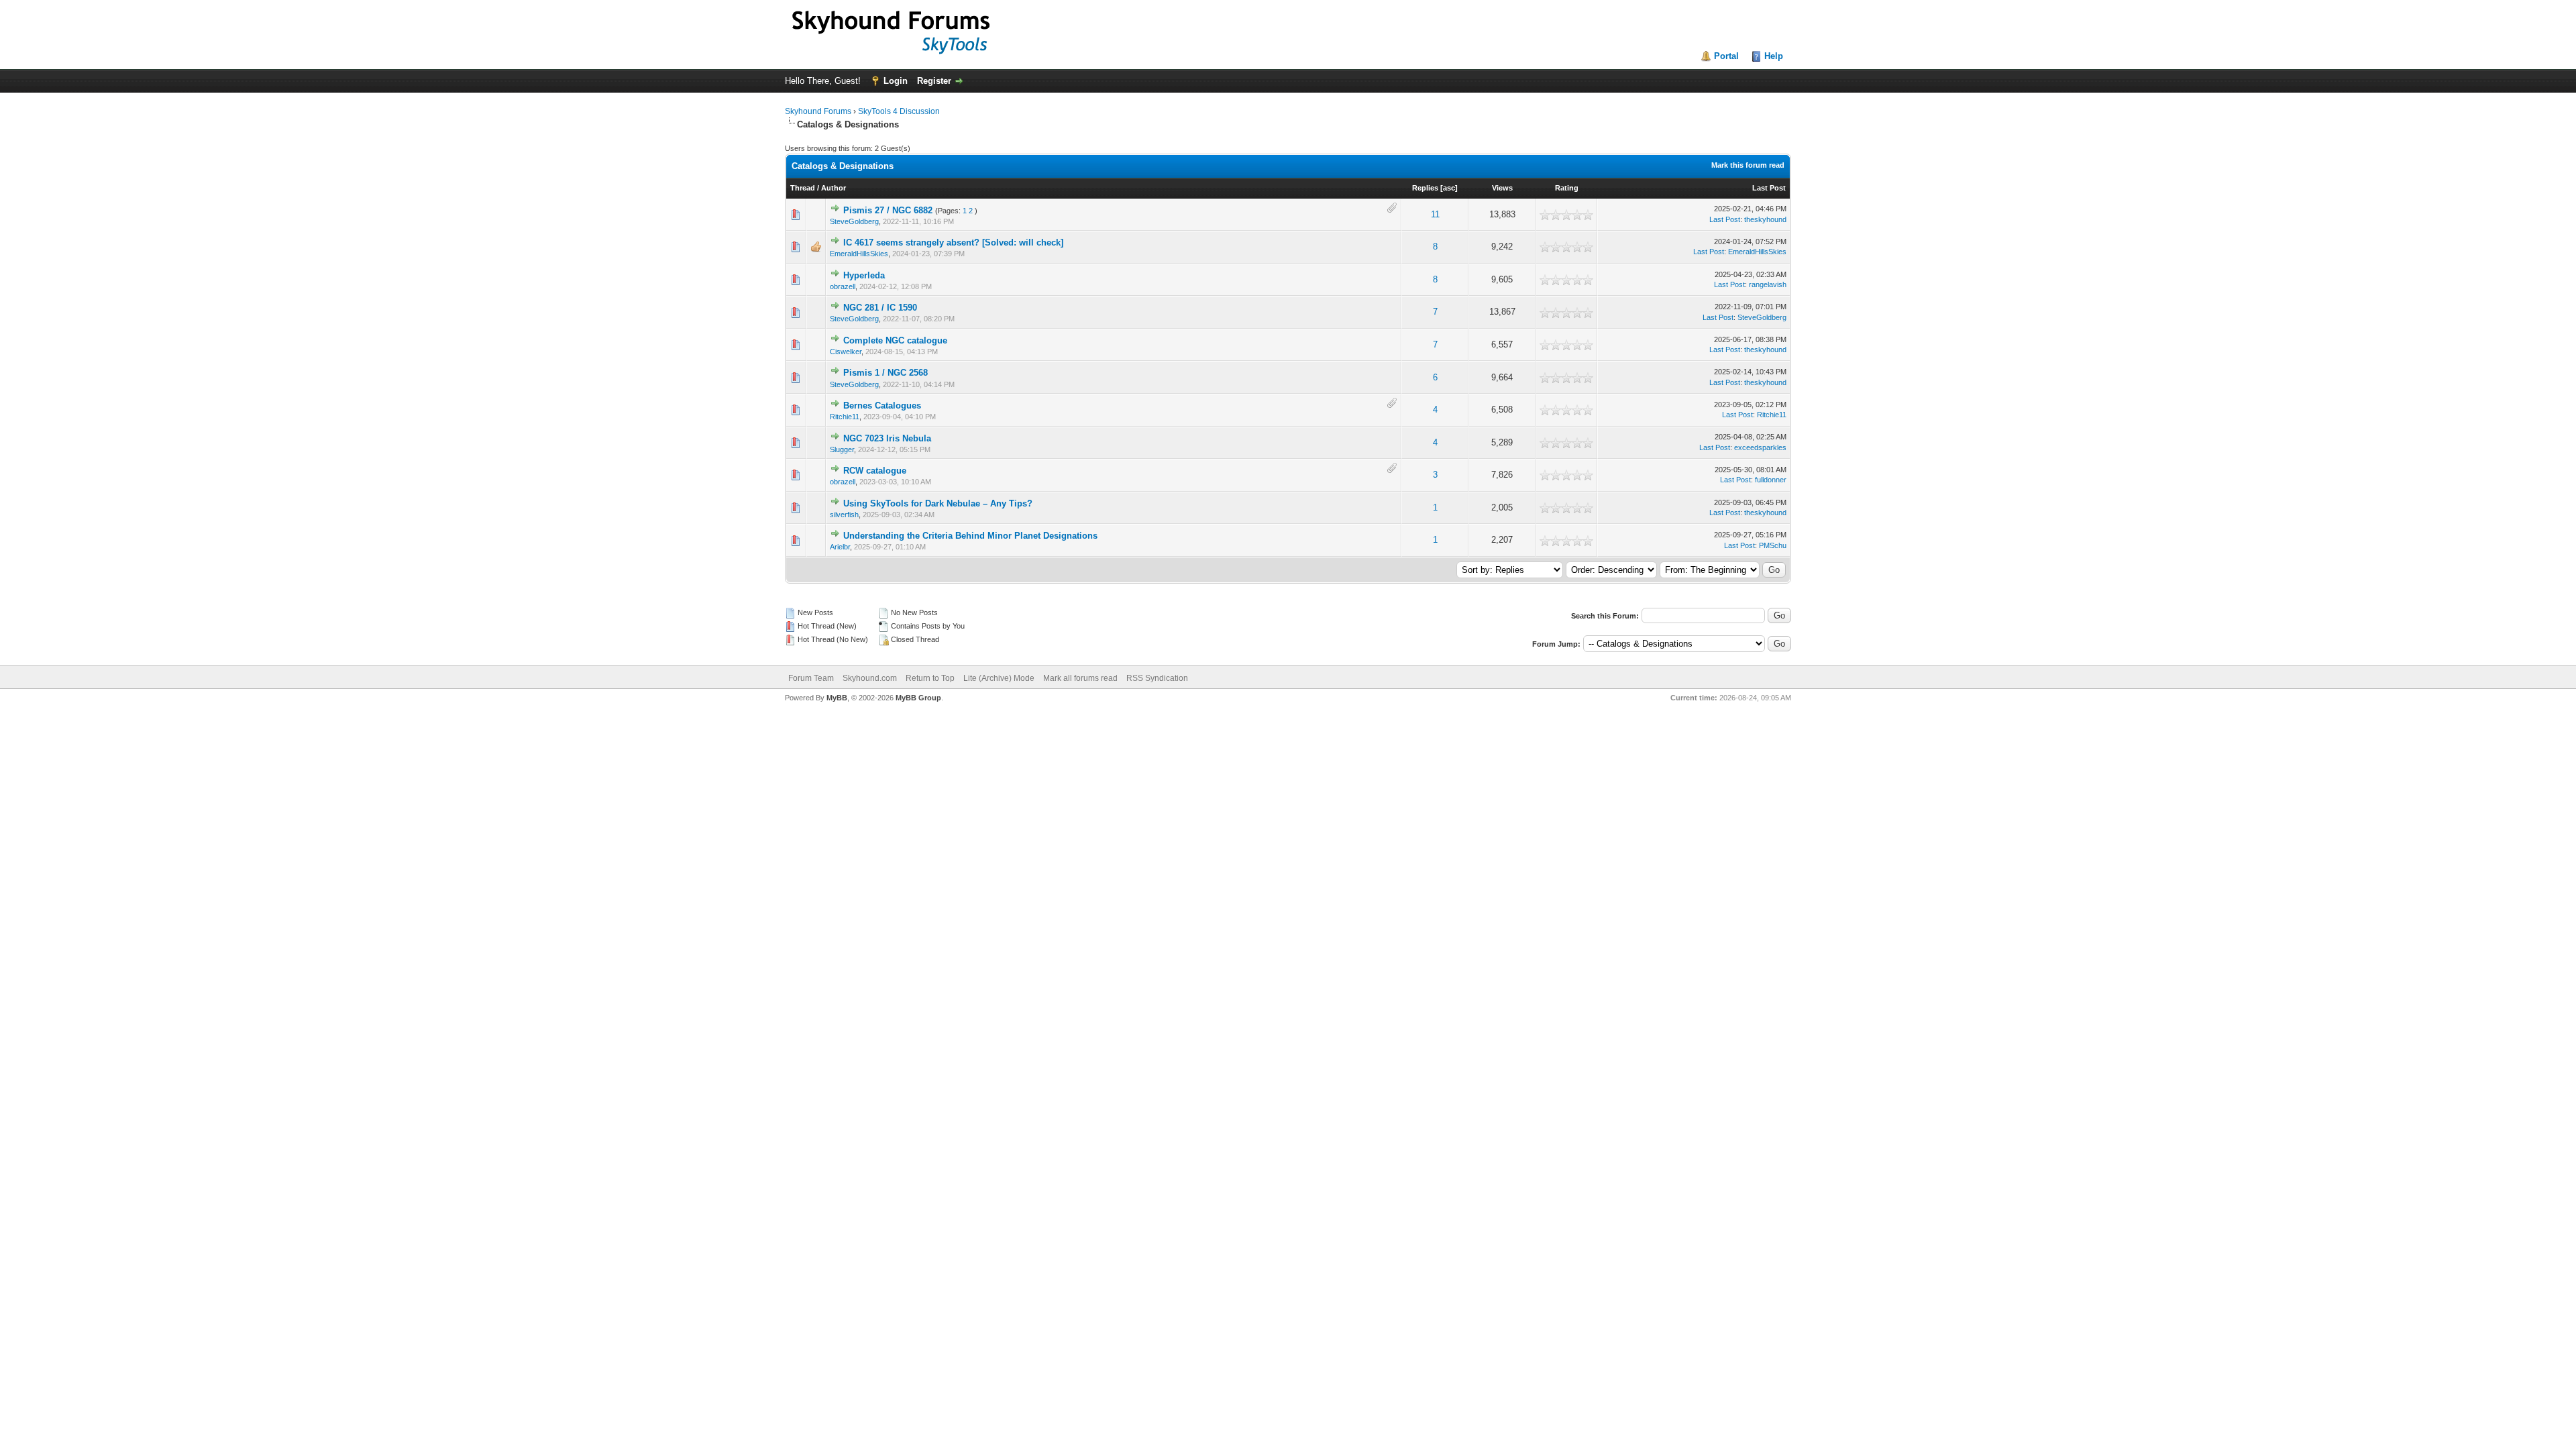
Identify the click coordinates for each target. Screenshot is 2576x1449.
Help (1774, 56)
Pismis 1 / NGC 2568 (885, 373)
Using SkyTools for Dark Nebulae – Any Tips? (938, 503)
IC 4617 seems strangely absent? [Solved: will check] (953, 243)
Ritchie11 (845, 417)
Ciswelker (846, 352)
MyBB (837, 698)
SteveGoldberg (854, 221)
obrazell (843, 286)
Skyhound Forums (818, 111)
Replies (1425, 188)
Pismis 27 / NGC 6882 (888, 210)
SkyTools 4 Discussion (899, 111)
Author (834, 188)
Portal (1726, 56)
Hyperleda (864, 275)
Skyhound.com (870, 678)
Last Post (1769, 188)
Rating (1567, 188)
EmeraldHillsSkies (859, 254)
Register (934, 81)
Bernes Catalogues (882, 406)
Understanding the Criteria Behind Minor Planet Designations (970, 536)
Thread (803, 188)
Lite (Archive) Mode (999, 678)
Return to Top (930, 678)
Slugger (842, 449)
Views (1502, 188)
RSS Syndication (1157, 678)
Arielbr (840, 547)
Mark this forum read (1748, 165)
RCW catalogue (875, 471)
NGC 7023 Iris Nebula (887, 438)
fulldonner (1771, 480)
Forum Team (811, 678)
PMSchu (1773, 545)
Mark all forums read (1080, 678)
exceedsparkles (1760, 447)
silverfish (844, 515)
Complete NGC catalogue (895, 340)
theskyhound (1765, 219)
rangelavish (1768, 284)
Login (896, 81)
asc (1449, 188)
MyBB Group (918, 698)
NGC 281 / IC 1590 (880, 308)
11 (1435, 214)
